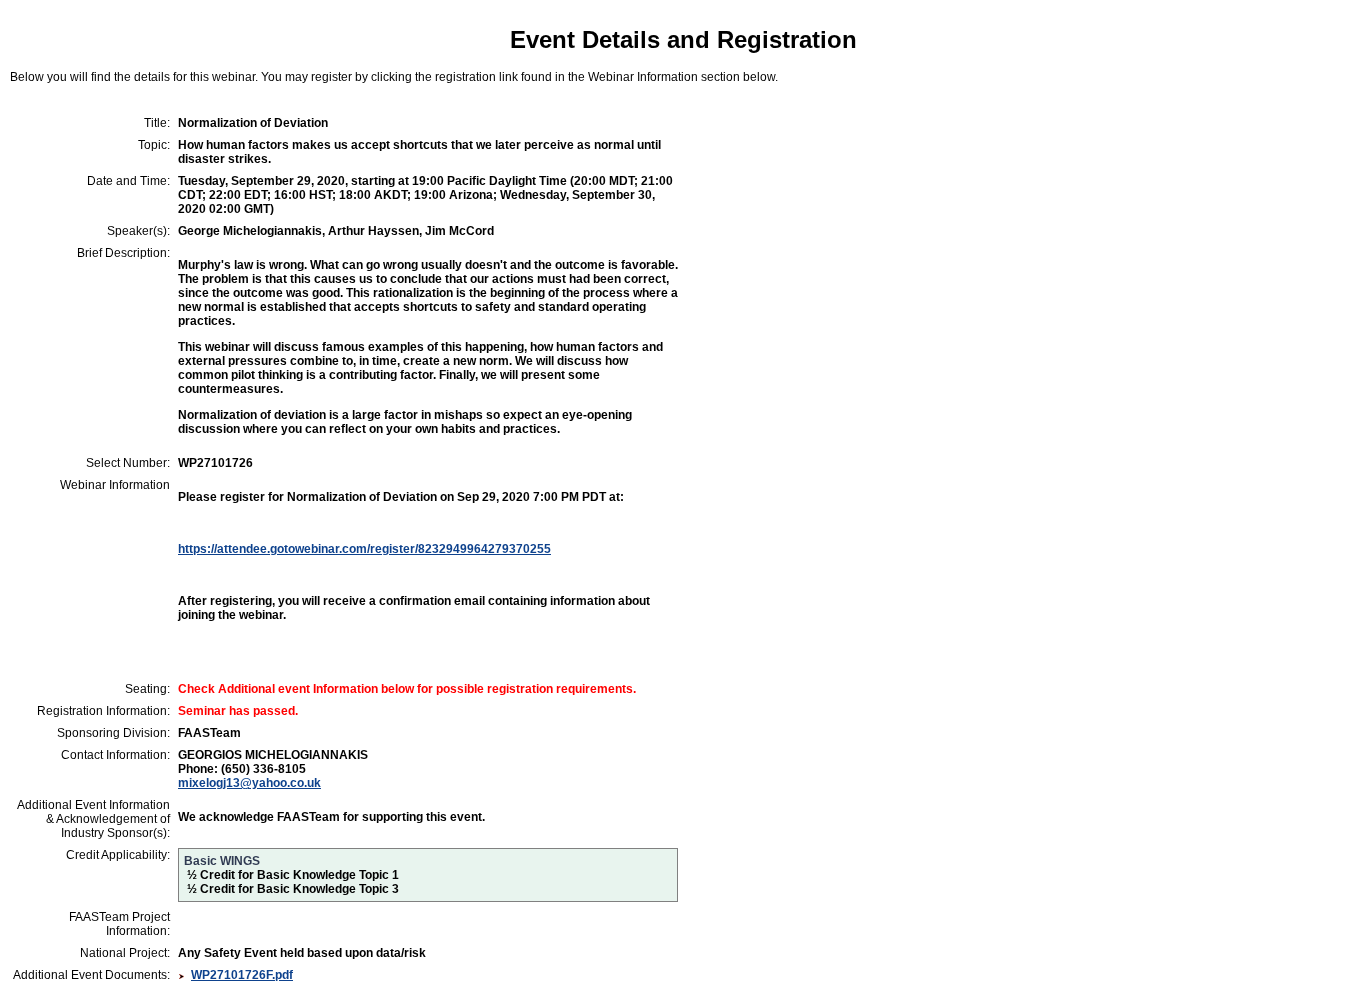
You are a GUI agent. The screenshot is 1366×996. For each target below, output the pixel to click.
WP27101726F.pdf (242, 975)
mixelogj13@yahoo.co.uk (249, 783)
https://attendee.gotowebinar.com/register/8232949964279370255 (364, 549)
